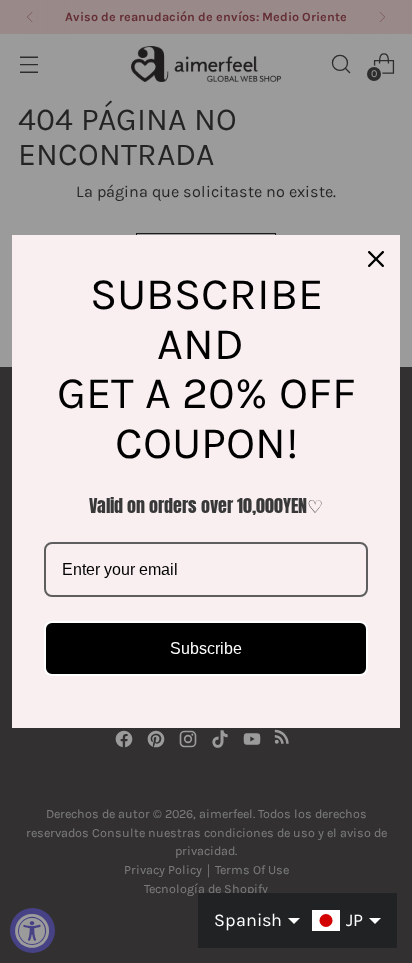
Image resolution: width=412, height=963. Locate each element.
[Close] (376, 259)
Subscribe (206, 648)
